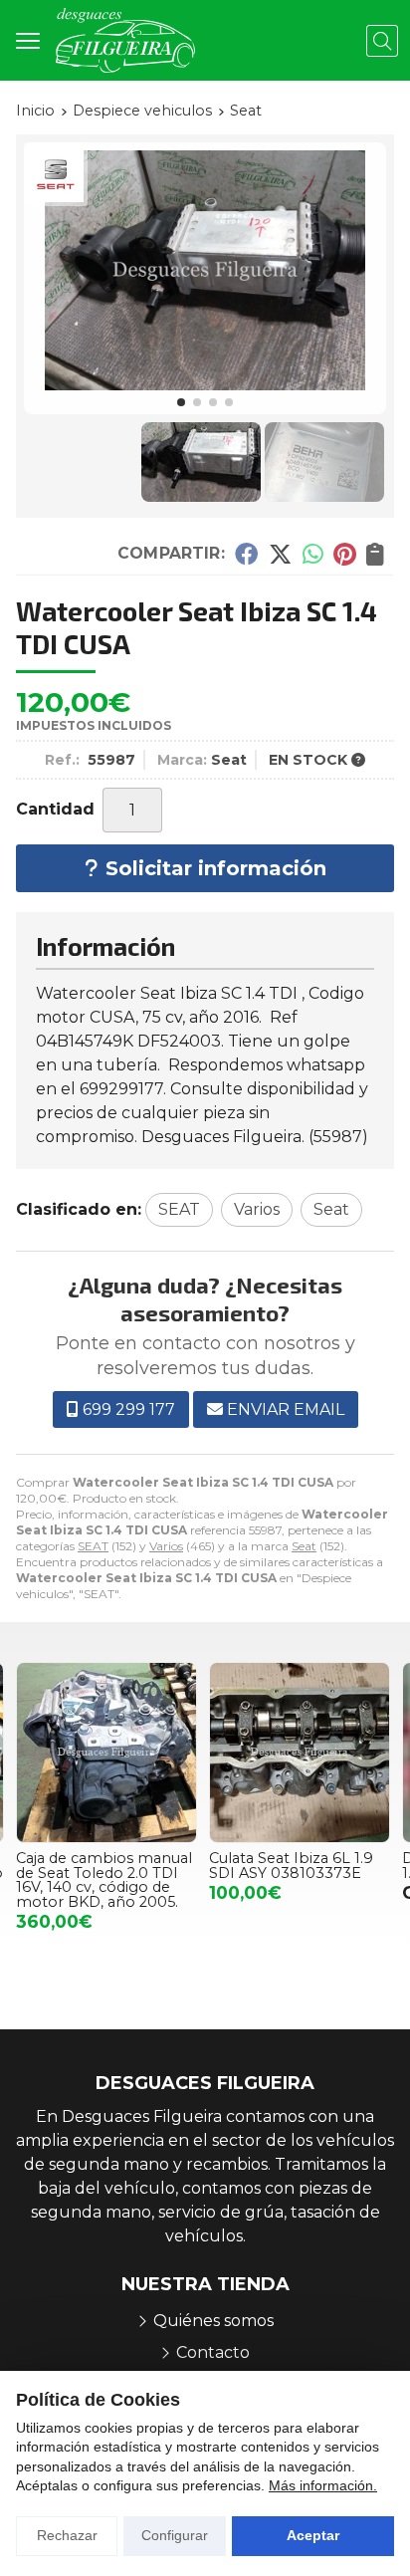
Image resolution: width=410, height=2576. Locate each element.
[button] (181, 402)
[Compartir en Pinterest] (344, 554)
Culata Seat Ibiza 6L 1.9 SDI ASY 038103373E (98, 1865)
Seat (304, 1546)
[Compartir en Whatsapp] (313, 554)
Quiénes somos (213, 2321)
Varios (166, 1546)
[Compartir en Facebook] (246, 554)
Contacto (213, 2352)
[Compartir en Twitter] (280, 554)
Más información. (323, 2485)
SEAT (93, 1546)
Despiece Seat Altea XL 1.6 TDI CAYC (292, 1865)
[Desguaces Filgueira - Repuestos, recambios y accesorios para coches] (125, 40)
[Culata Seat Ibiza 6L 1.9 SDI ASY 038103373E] (106, 1753)
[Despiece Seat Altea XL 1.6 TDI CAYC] (300, 1753)
